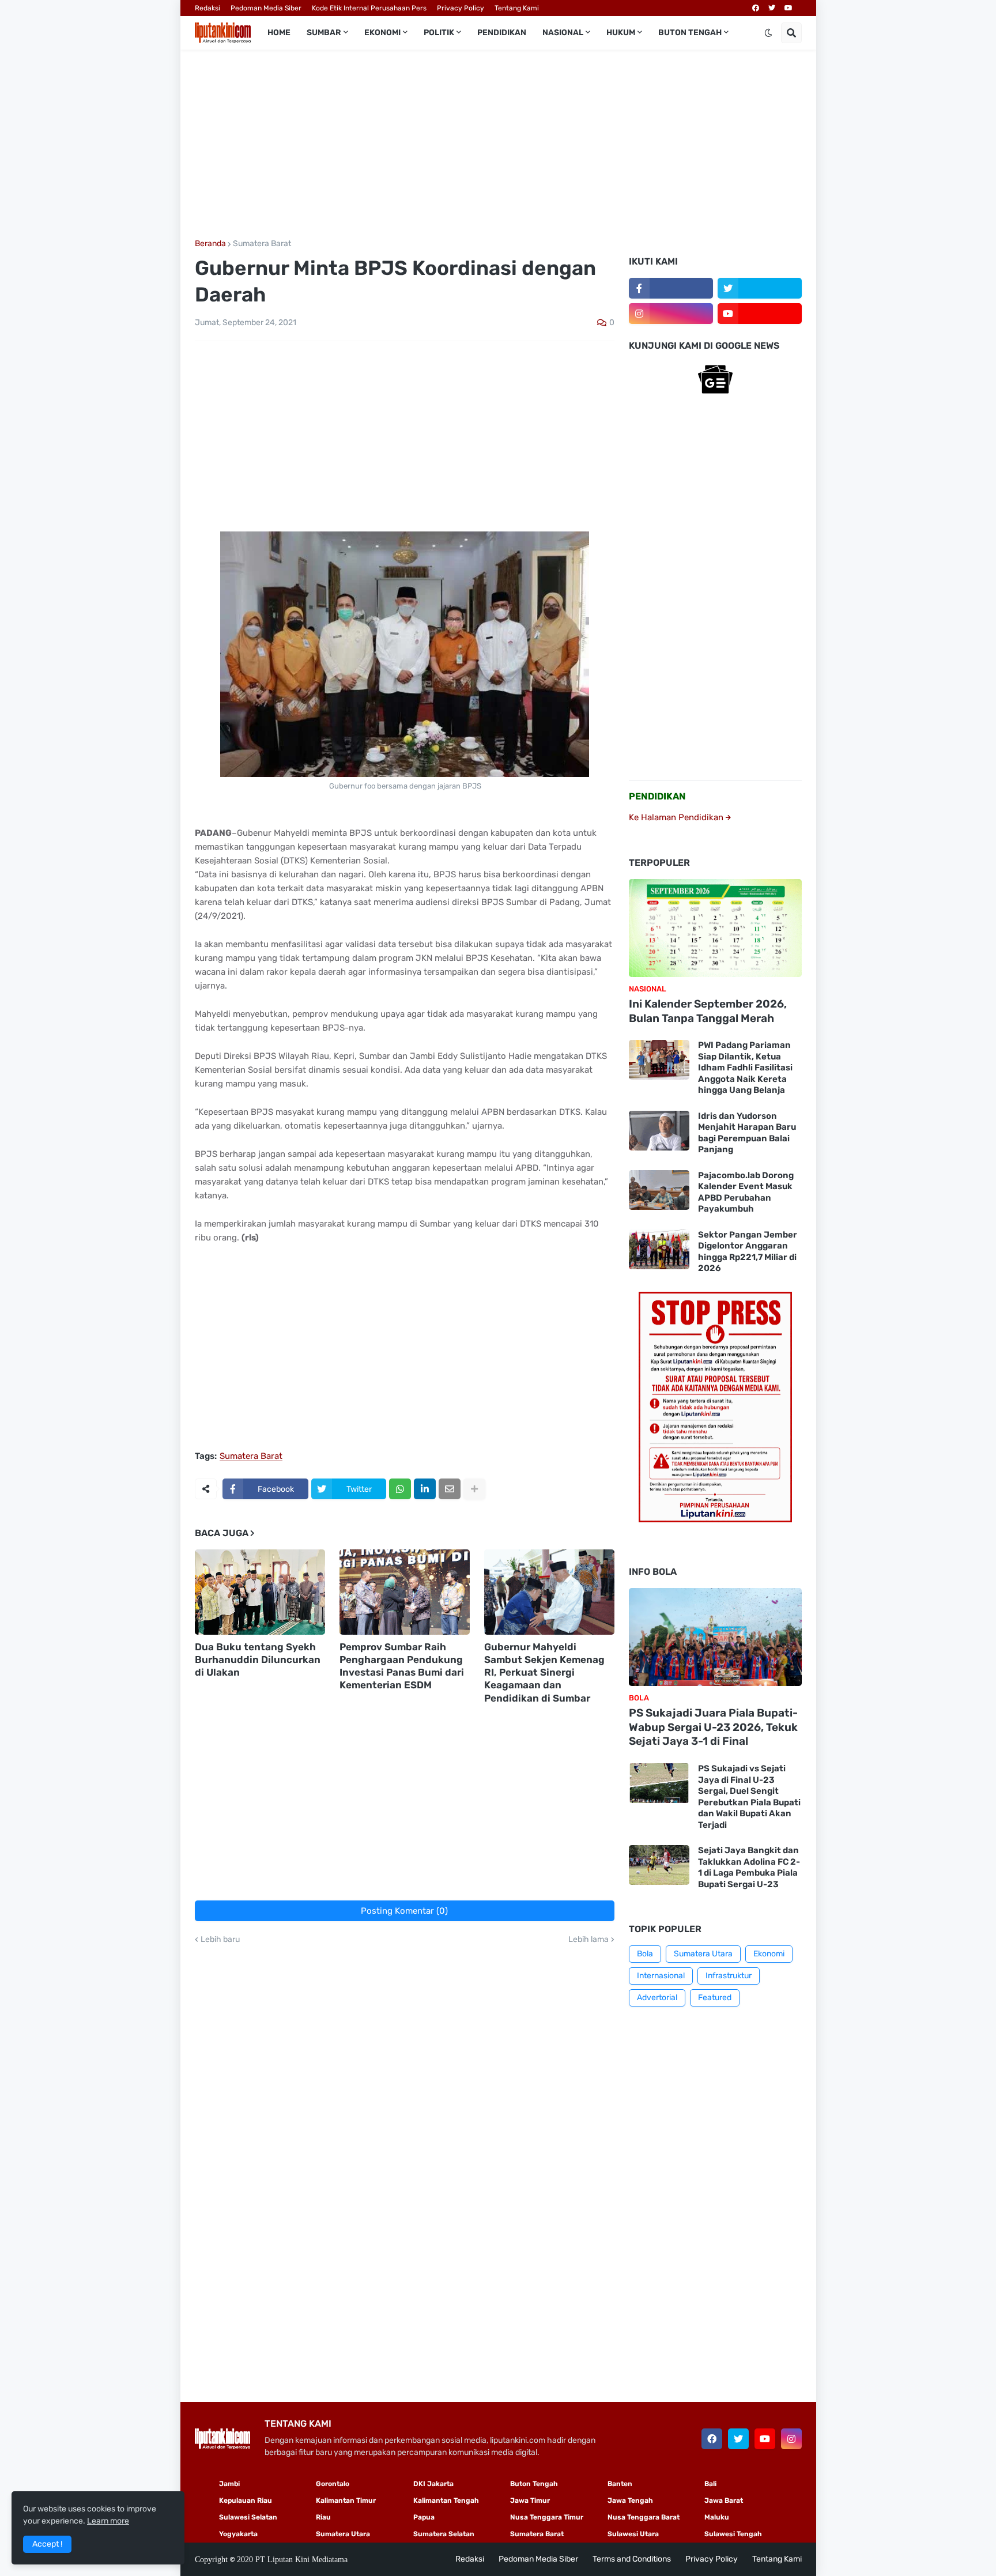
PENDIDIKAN (657, 796)
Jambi (229, 2484)
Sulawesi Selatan (248, 2517)
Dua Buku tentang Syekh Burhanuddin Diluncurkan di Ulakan (258, 1659)
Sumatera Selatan (444, 2534)
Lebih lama (588, 1940)
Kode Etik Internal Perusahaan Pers (369, 8)
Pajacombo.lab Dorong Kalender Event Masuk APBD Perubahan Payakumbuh (746, 1192)
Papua (424, 2517)
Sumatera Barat (262, 244)
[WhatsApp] (400, 1489)
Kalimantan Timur (346, 2500)
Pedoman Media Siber (266, 8)
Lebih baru (220, 1940)
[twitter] (772, 8)
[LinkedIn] (425, 1489)
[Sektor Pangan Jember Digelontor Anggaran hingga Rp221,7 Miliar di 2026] (659, 1249)
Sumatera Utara (703, 1954)
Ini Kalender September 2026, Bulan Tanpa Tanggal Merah (708, 1011)
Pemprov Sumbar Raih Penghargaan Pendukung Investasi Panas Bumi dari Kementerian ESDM (402, 1666)
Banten (620, 2484)
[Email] (450, 1489)
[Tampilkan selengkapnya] (474, 1489)
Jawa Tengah (630, 2500)
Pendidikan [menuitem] (502, 33)
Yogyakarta (238, 2534)
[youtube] (788, 8)
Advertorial (657, 1998)
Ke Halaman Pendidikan (677, 817)
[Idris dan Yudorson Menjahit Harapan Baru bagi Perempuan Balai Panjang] (659, 1131)
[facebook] (756, 8)
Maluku (717, 2517)
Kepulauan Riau (246, 2500)
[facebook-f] (671, 288)
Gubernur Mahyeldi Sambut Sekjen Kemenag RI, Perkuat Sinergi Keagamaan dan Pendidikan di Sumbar (544, 1672)
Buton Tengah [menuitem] (690, 33)
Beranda (210, 244)
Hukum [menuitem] (621, 33)
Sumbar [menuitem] (324, 33)
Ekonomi (769, 1954)
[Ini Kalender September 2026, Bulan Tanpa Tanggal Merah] (715, 928)
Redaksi (207, 8)
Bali (710, 2484)
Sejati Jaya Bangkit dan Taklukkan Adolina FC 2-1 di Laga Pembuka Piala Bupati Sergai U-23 (749, 1867)
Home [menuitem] (279, 33)
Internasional (661, 1976)
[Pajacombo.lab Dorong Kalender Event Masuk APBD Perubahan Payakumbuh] (659, 1190)
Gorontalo (333, 2484)
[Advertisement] (498, 145)
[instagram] (671, 314)
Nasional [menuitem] (563, 33)
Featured (715, 1998)
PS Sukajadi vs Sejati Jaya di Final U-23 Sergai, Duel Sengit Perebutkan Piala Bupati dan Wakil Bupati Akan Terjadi (749, 1797)
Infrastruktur (729, 1976)
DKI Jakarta (433, 2484)
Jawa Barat (724, 2500)
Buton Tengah (534, 2484)
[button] (768, 33)
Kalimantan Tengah (446, 2500)
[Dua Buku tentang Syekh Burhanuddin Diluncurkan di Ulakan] (260, 1592)
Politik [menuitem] (439, 33)
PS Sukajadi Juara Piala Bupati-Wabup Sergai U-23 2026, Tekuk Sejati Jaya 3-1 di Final (713, 1727)
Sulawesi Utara (633, 2534)
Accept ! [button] (47, 2544)
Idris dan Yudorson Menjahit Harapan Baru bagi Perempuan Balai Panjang (747, 1133)
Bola (645, 1954)
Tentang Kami (517, 8)
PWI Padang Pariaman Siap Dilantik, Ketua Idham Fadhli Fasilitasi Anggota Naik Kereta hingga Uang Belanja (745, 1068)
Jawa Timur (530, 2500)
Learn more (108, 2521)
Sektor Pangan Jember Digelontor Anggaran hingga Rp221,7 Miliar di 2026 (748, 1252)
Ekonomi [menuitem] (382, 33)
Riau (323, 2517)
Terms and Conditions (632, 2559)
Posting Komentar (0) (404, 1911)
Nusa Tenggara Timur (547, 2517)
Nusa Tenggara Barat (644, 2517)
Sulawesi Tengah (733, 2534)
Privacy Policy (461, 8)
